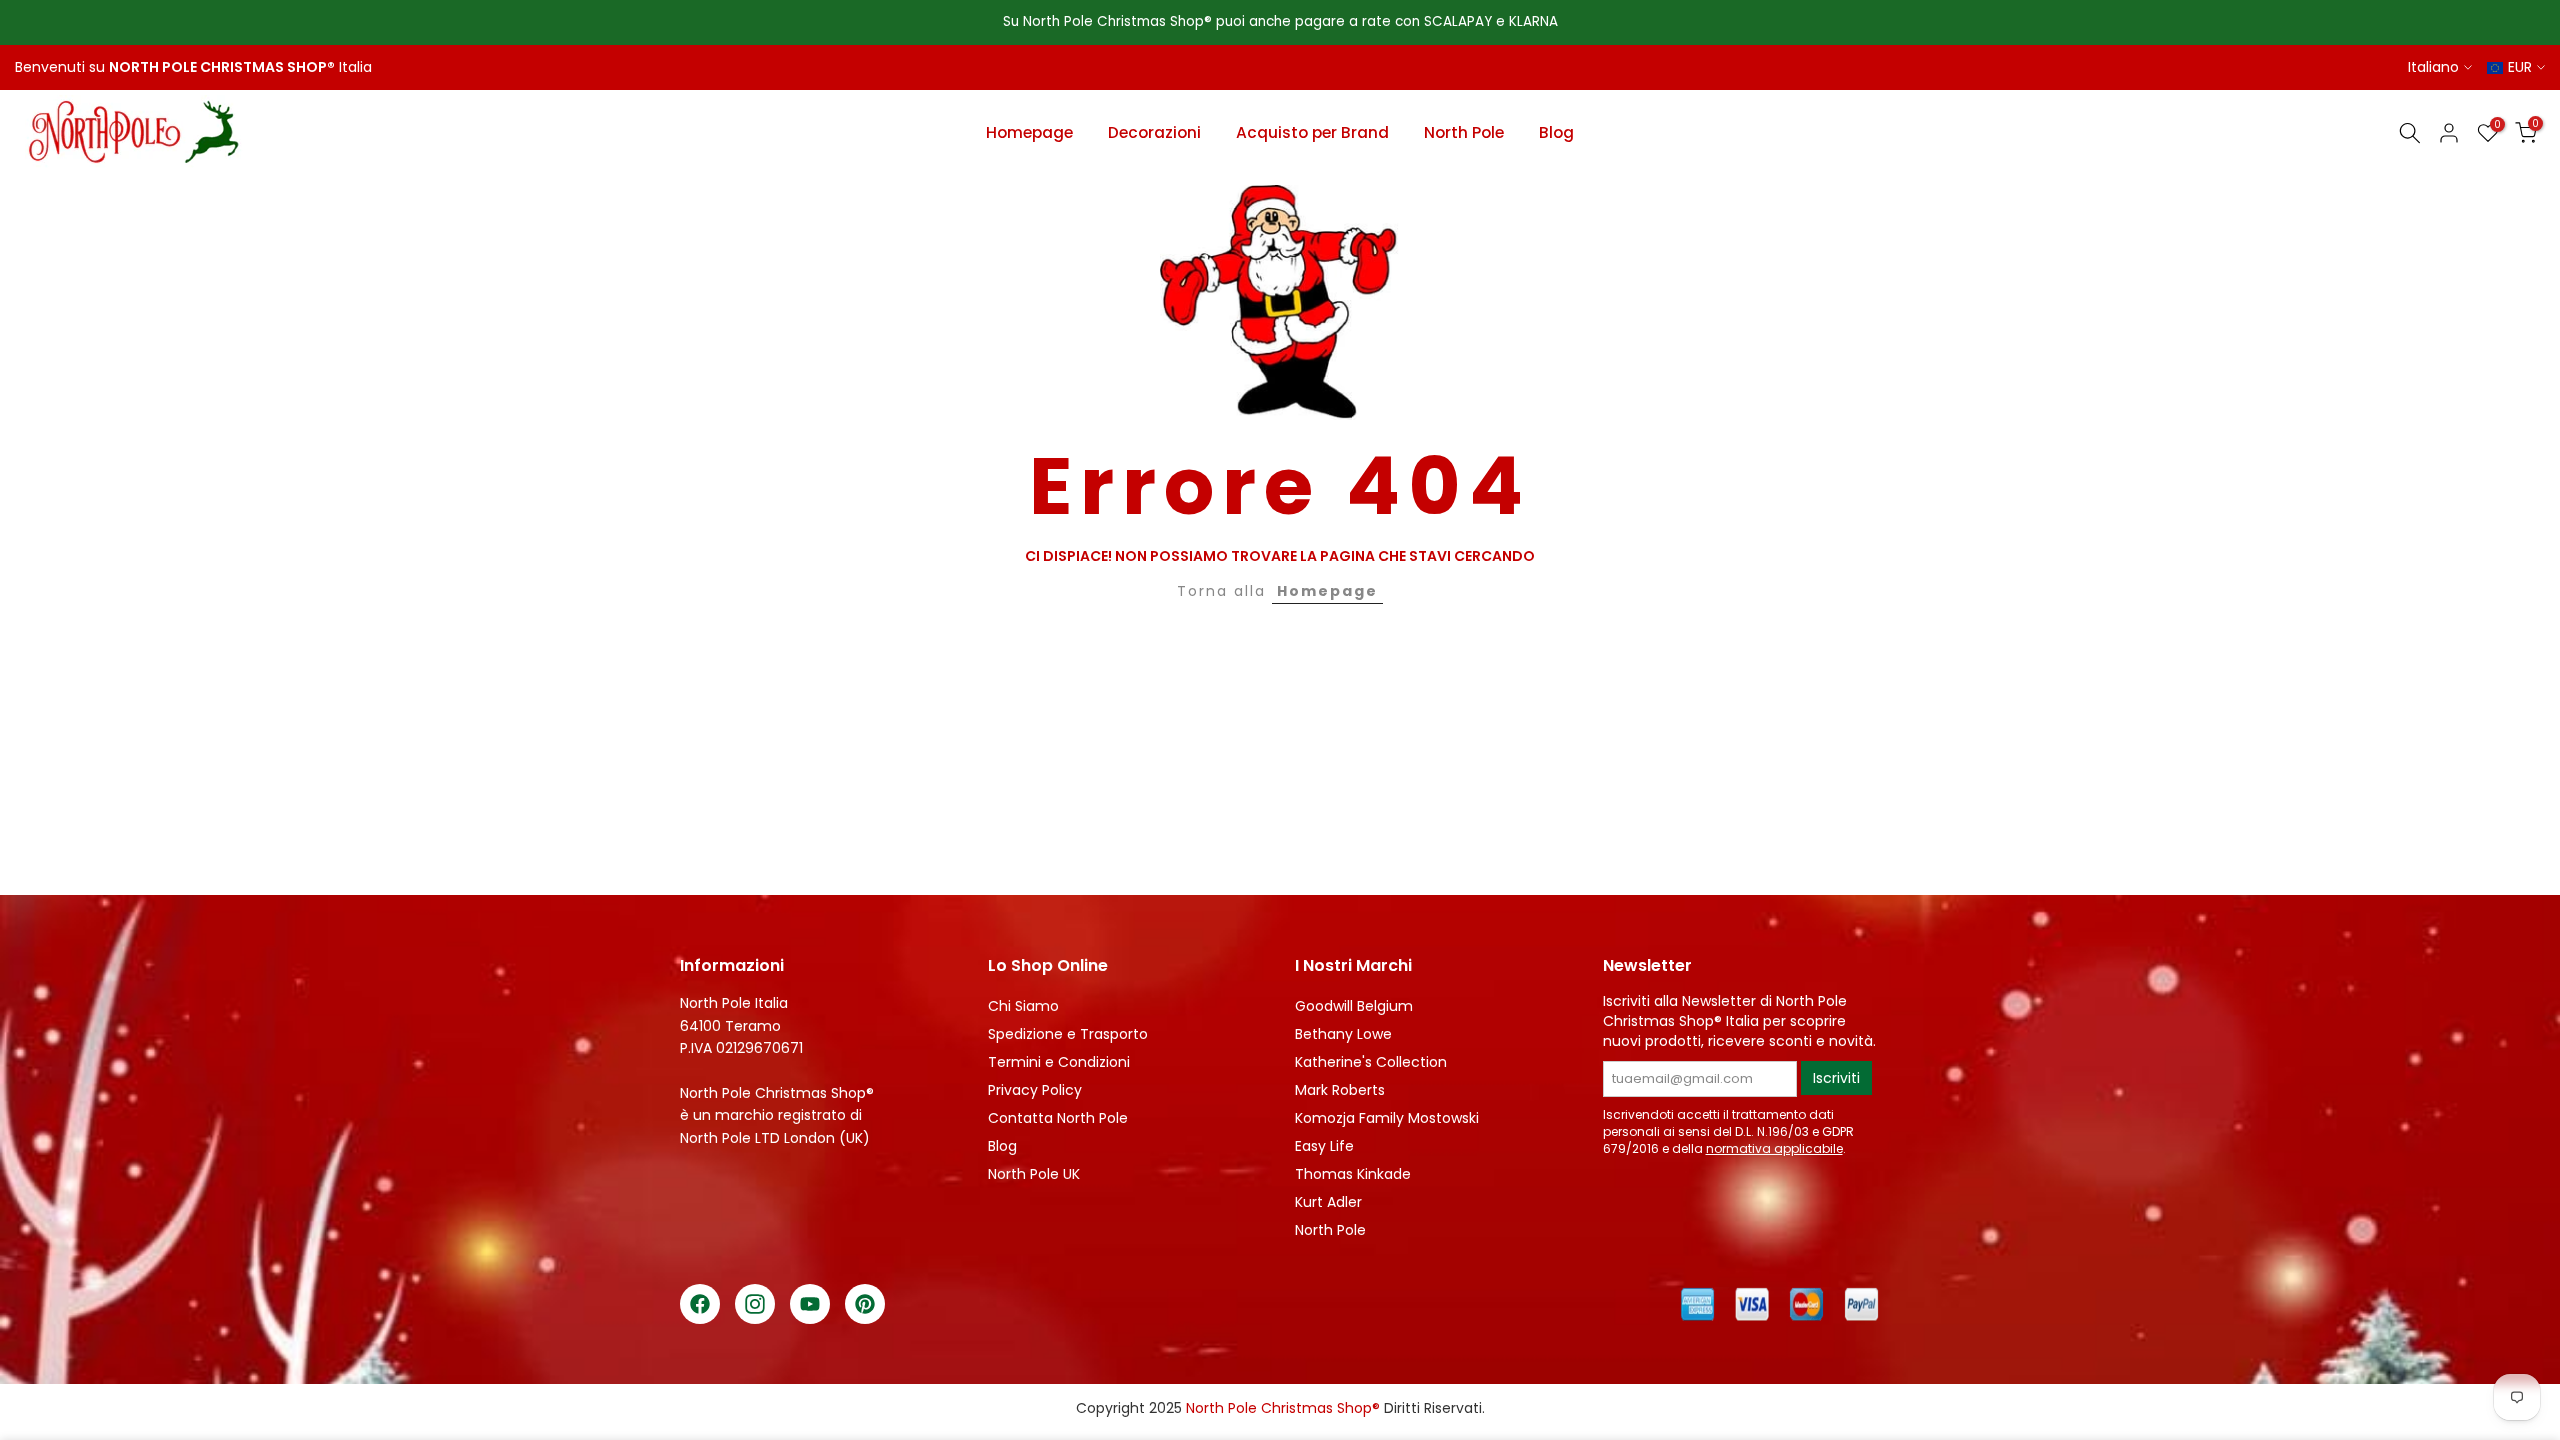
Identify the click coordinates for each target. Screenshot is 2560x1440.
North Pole (1464, 132)
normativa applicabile (1774, 1148)
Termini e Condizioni (1059, 1062)
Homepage (1029, 132)
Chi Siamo (1023, 1006)
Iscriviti (1836, 1078)
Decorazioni (1154, 132)
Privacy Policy (1035, 1090)
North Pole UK (1034, 1174)
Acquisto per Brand (1312, 132)
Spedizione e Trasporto (1068, 1034)
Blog (1556, 132)
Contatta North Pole (1058, 1118)
